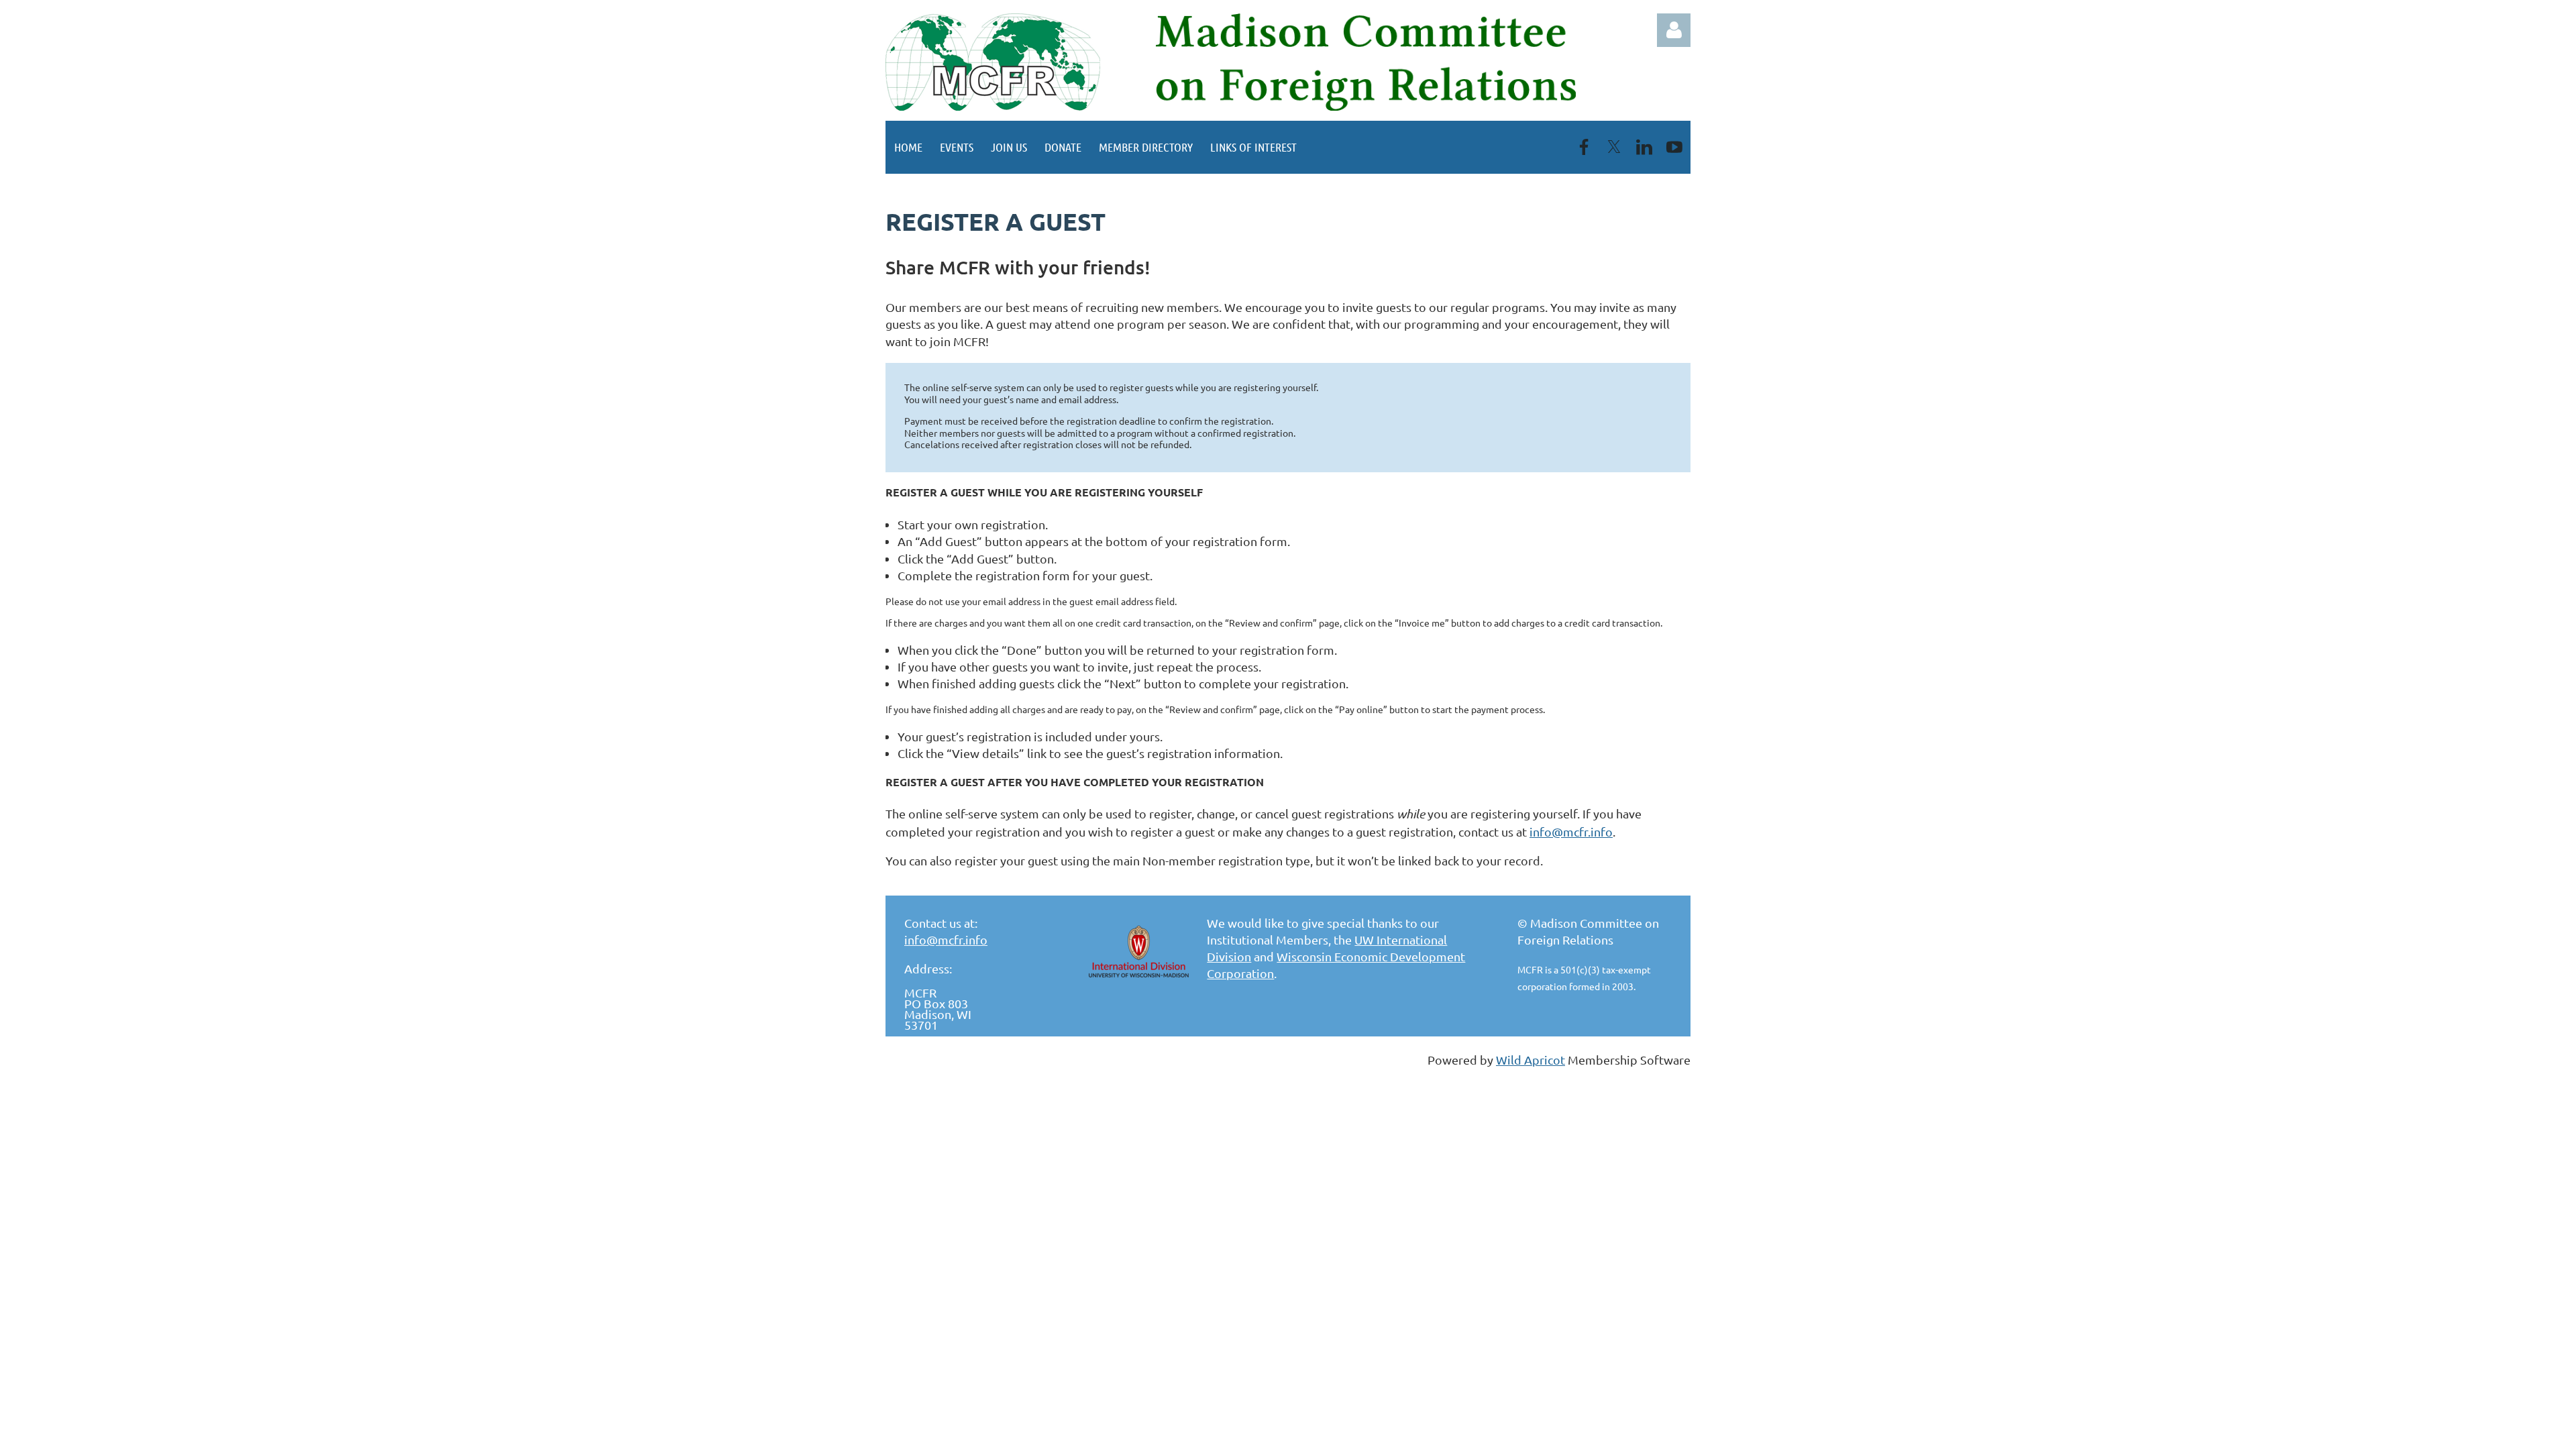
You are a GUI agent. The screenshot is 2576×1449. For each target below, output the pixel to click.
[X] (1614, 147)
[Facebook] (1584, 147)
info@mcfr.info (1571, 831)
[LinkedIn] (1644, 147)
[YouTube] (1674, 147)
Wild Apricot (1531, 1060)
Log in (1674, 30)
